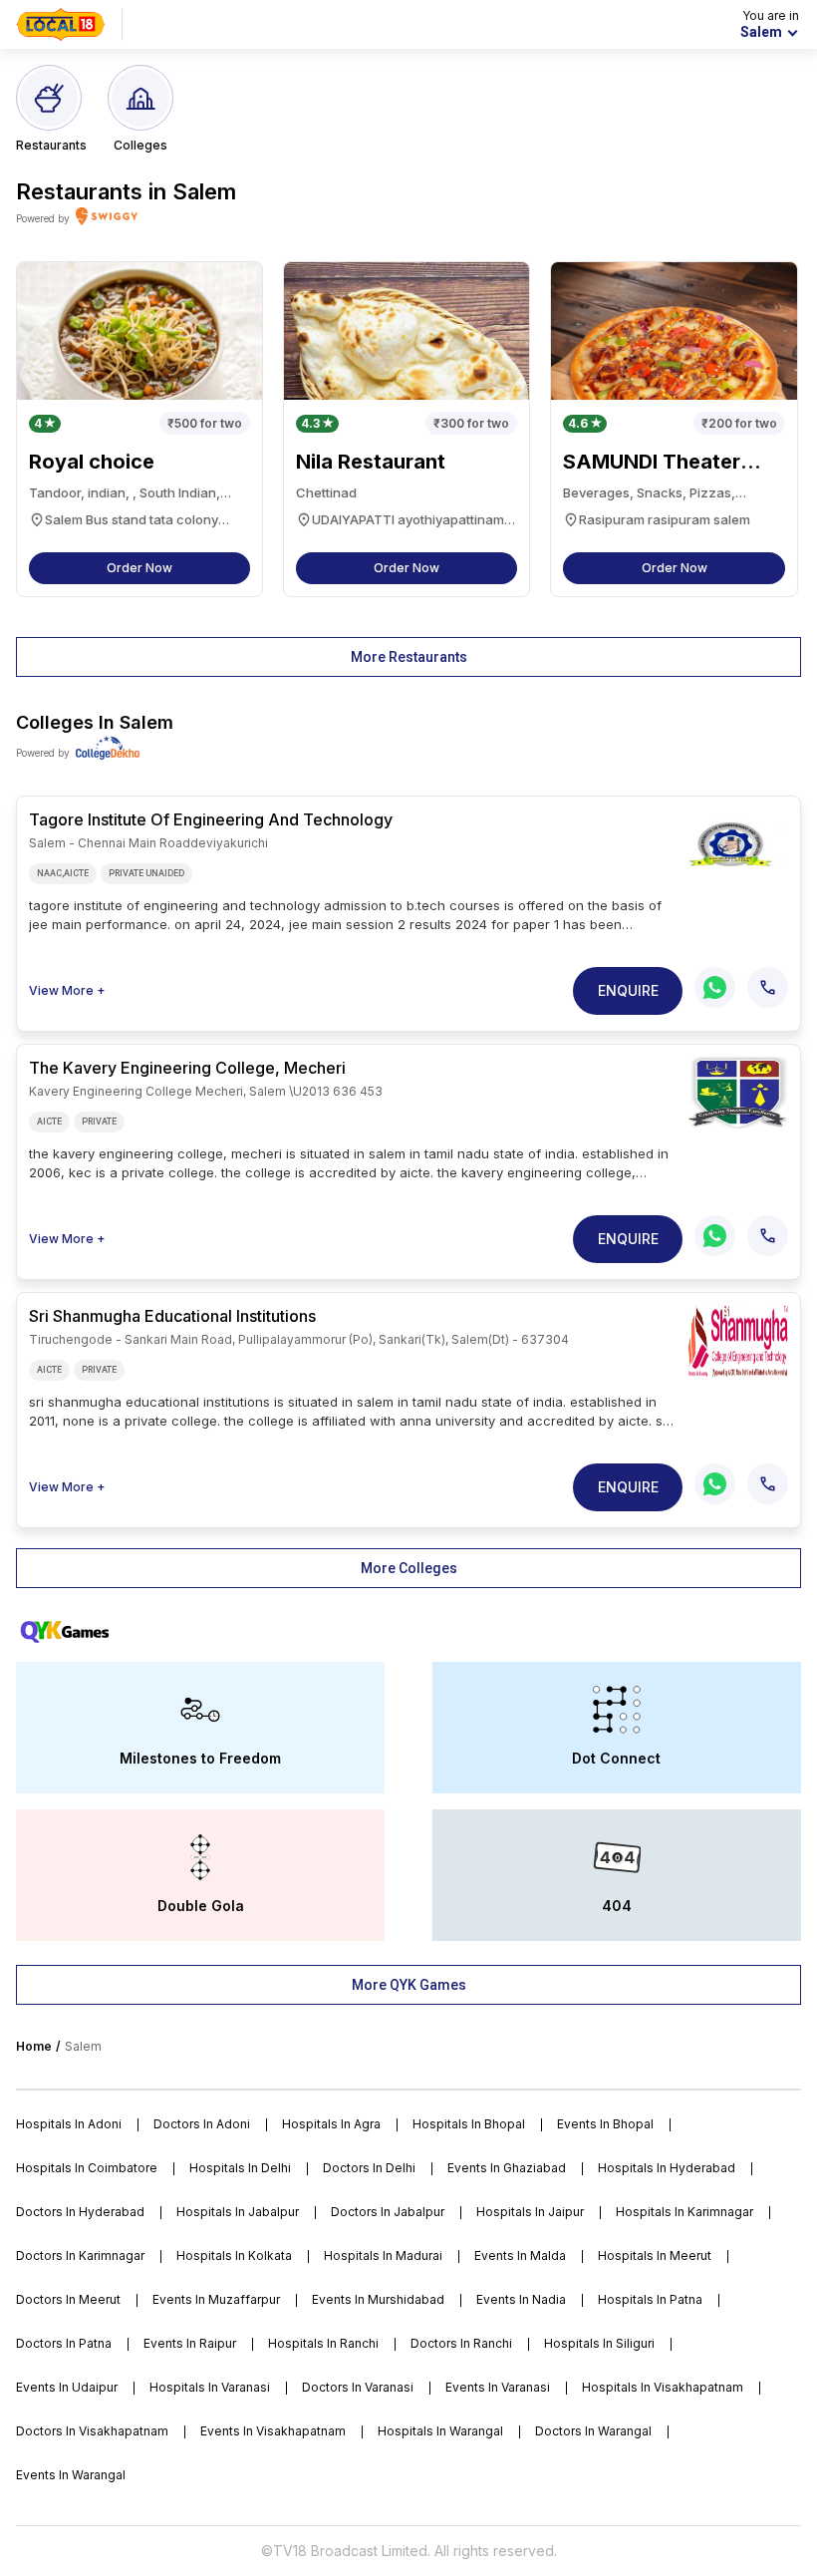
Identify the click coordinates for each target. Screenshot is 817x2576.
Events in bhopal (605, 2124)
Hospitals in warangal (440, 2431)
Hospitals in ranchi (323, 2343)
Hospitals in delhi (240, 2168)
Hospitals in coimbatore (87, 2168)
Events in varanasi (498, 2387)
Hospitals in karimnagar (684, 2212)
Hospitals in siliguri (599, 2343)
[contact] (768, 987)
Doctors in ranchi (461, 2343)
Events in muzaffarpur (216, 2299)
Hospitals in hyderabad (667, 2168)
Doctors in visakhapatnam (92, 2431)
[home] (61, 24)
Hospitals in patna (650, 2299)
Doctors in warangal (593, 2431)
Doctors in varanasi (358, 2387)
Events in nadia (521, 2299)
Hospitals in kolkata (234, 2255)
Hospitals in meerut (655, 2255)
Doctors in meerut (68, 2299)
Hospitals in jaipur (530, 2212)
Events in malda (520, 2255)
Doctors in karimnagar (80, 2255)
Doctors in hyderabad (80, 2212)
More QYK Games (409, 1985)
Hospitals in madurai (383, 2255)
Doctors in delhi (369, 2168)
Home (34, 2046)
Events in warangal (71, 2475)
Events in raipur (190, 2343)
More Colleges (409, 1568)
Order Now (139, 568)
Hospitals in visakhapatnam (663, 2387)
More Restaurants (409, 657)
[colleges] (738, 844)
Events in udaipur (67, 2387)
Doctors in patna (64, 2343)
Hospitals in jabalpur (238, 2212)
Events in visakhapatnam (273, 2431)
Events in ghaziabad (507, 2168)
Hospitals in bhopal (469, 2124)
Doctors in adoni (202, 2124)
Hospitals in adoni (69, 2124)
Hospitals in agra (331, 2124)
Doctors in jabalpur (388, 2212)
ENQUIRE (628, 990)
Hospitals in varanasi (210, 2387)
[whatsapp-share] (715, 987)
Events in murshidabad (378, 2299)
